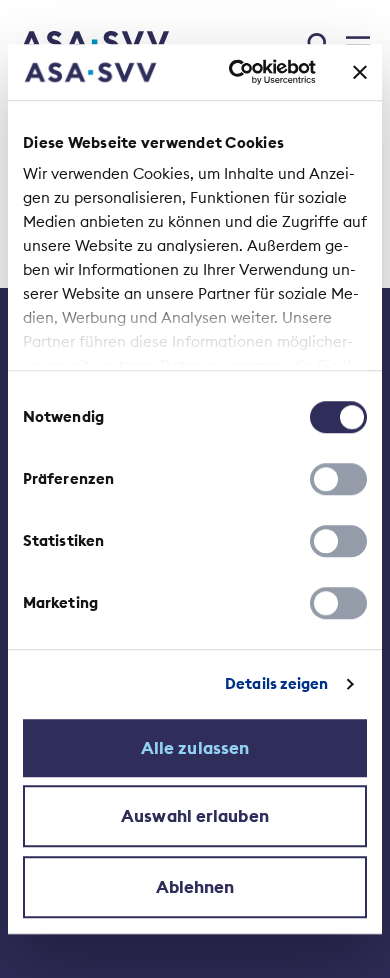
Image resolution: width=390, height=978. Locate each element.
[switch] (338, 479)
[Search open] (320, 41)
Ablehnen (195, 887)
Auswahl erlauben (195, 816)
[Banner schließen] (360, 72)
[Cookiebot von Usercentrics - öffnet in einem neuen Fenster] (236, 72)
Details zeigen (276, 683)
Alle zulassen (195, 748)
